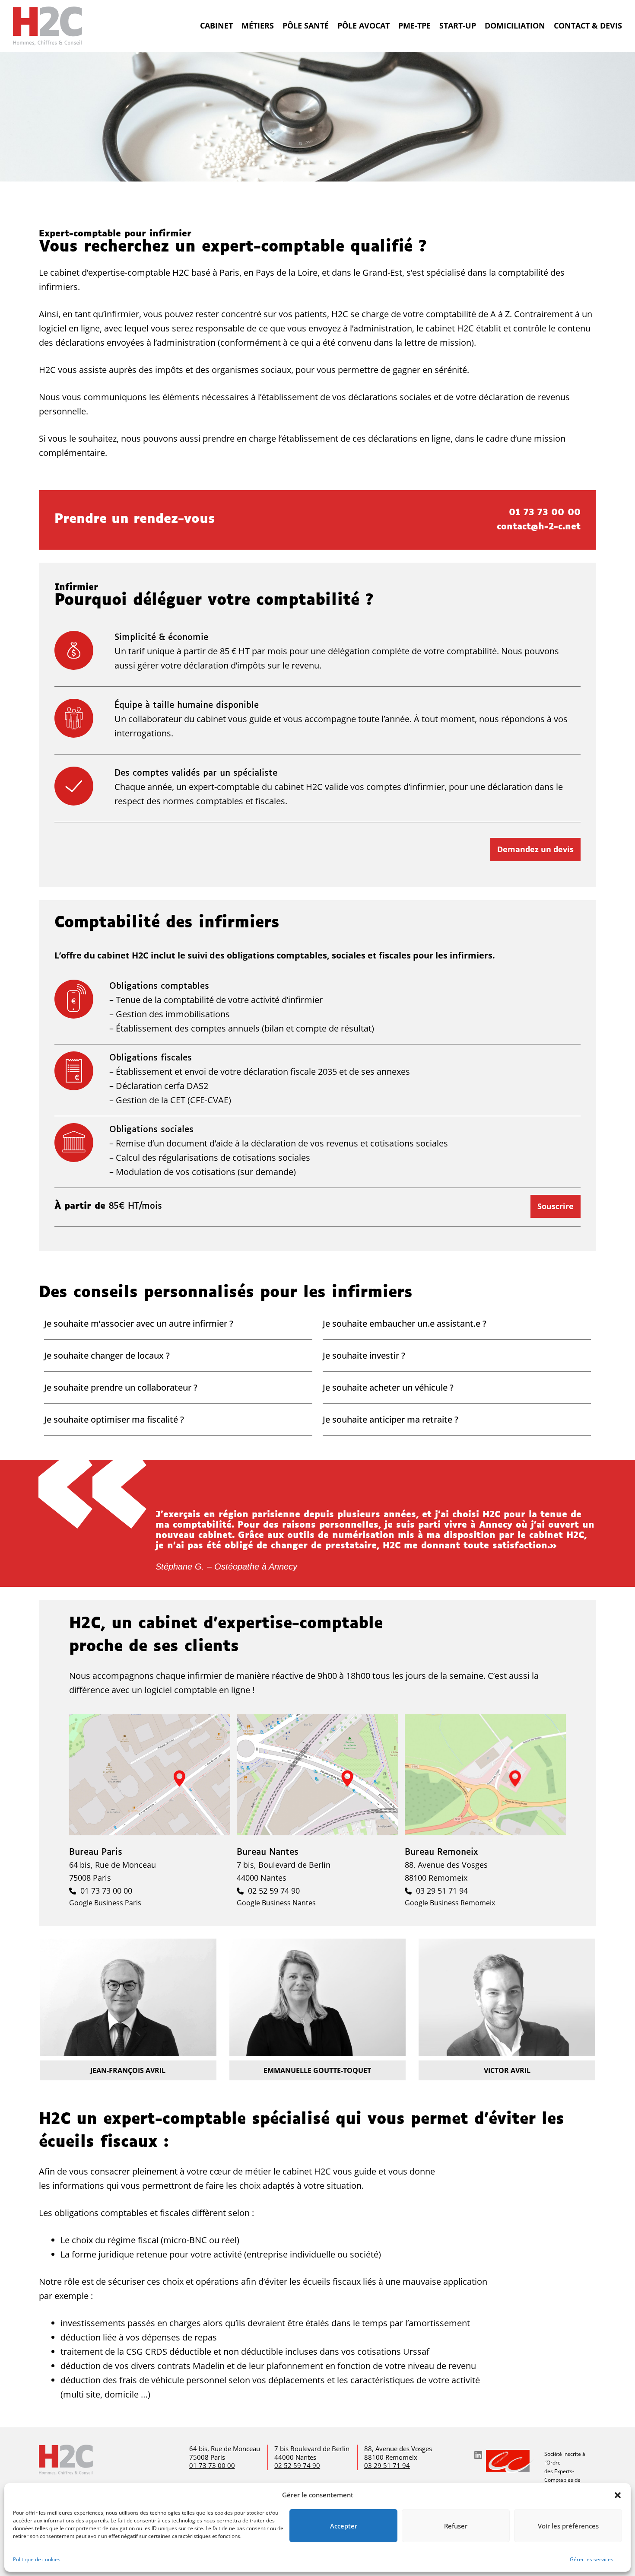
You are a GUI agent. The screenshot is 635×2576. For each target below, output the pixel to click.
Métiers (258, 25)
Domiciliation (515, 25)
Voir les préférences (568, 2526)
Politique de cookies (37, 2559)
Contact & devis (588, 25)
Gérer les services (592, 2559)
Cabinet (216, 25)
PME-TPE (414, 25)
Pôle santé (306, 25)
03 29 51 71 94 (442, 1891)
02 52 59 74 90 (274, 1891)
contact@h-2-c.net (539, 527)
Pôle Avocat (364, 25)
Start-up (458, 25)
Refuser (456, 2526)
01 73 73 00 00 (545, 513)
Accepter (344, 2526)
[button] (618, 2495)
